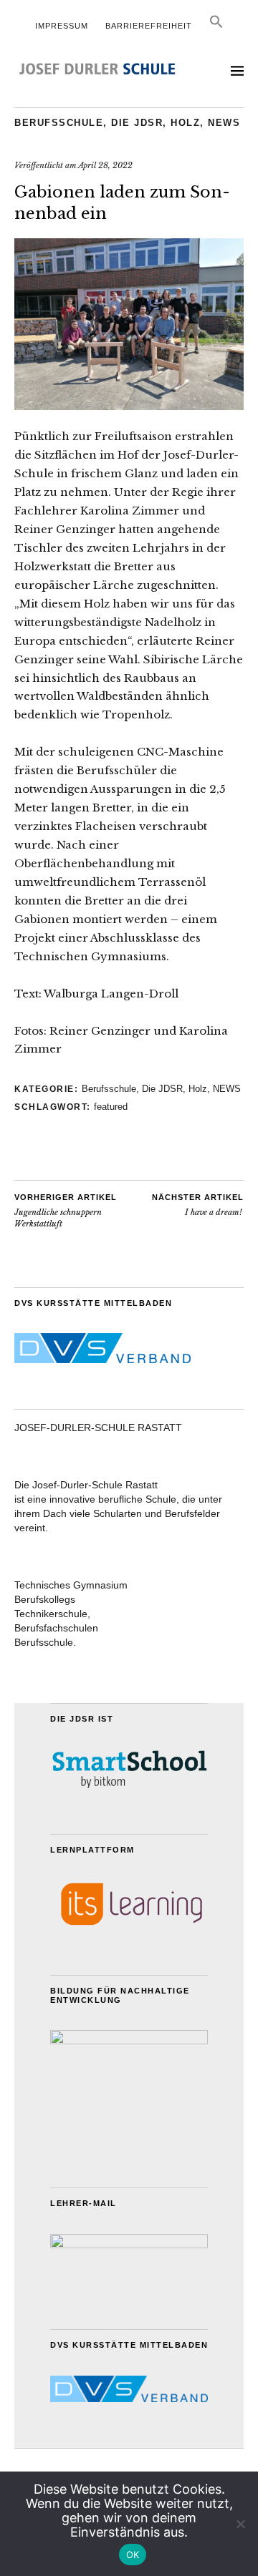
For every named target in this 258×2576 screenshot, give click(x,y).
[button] (216, 26)
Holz (185, 123)
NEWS (224, 123)
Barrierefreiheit (149, 26)
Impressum (62, 26)
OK (133, 2555)
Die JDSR (137, 123)
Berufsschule (59, 123)
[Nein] (240, 2524)
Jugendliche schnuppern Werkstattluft (66, 1211)
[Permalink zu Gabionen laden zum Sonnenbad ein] (129, 406)
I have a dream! (198, 1205)
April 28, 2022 (105, 165)
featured (111, 1107)
